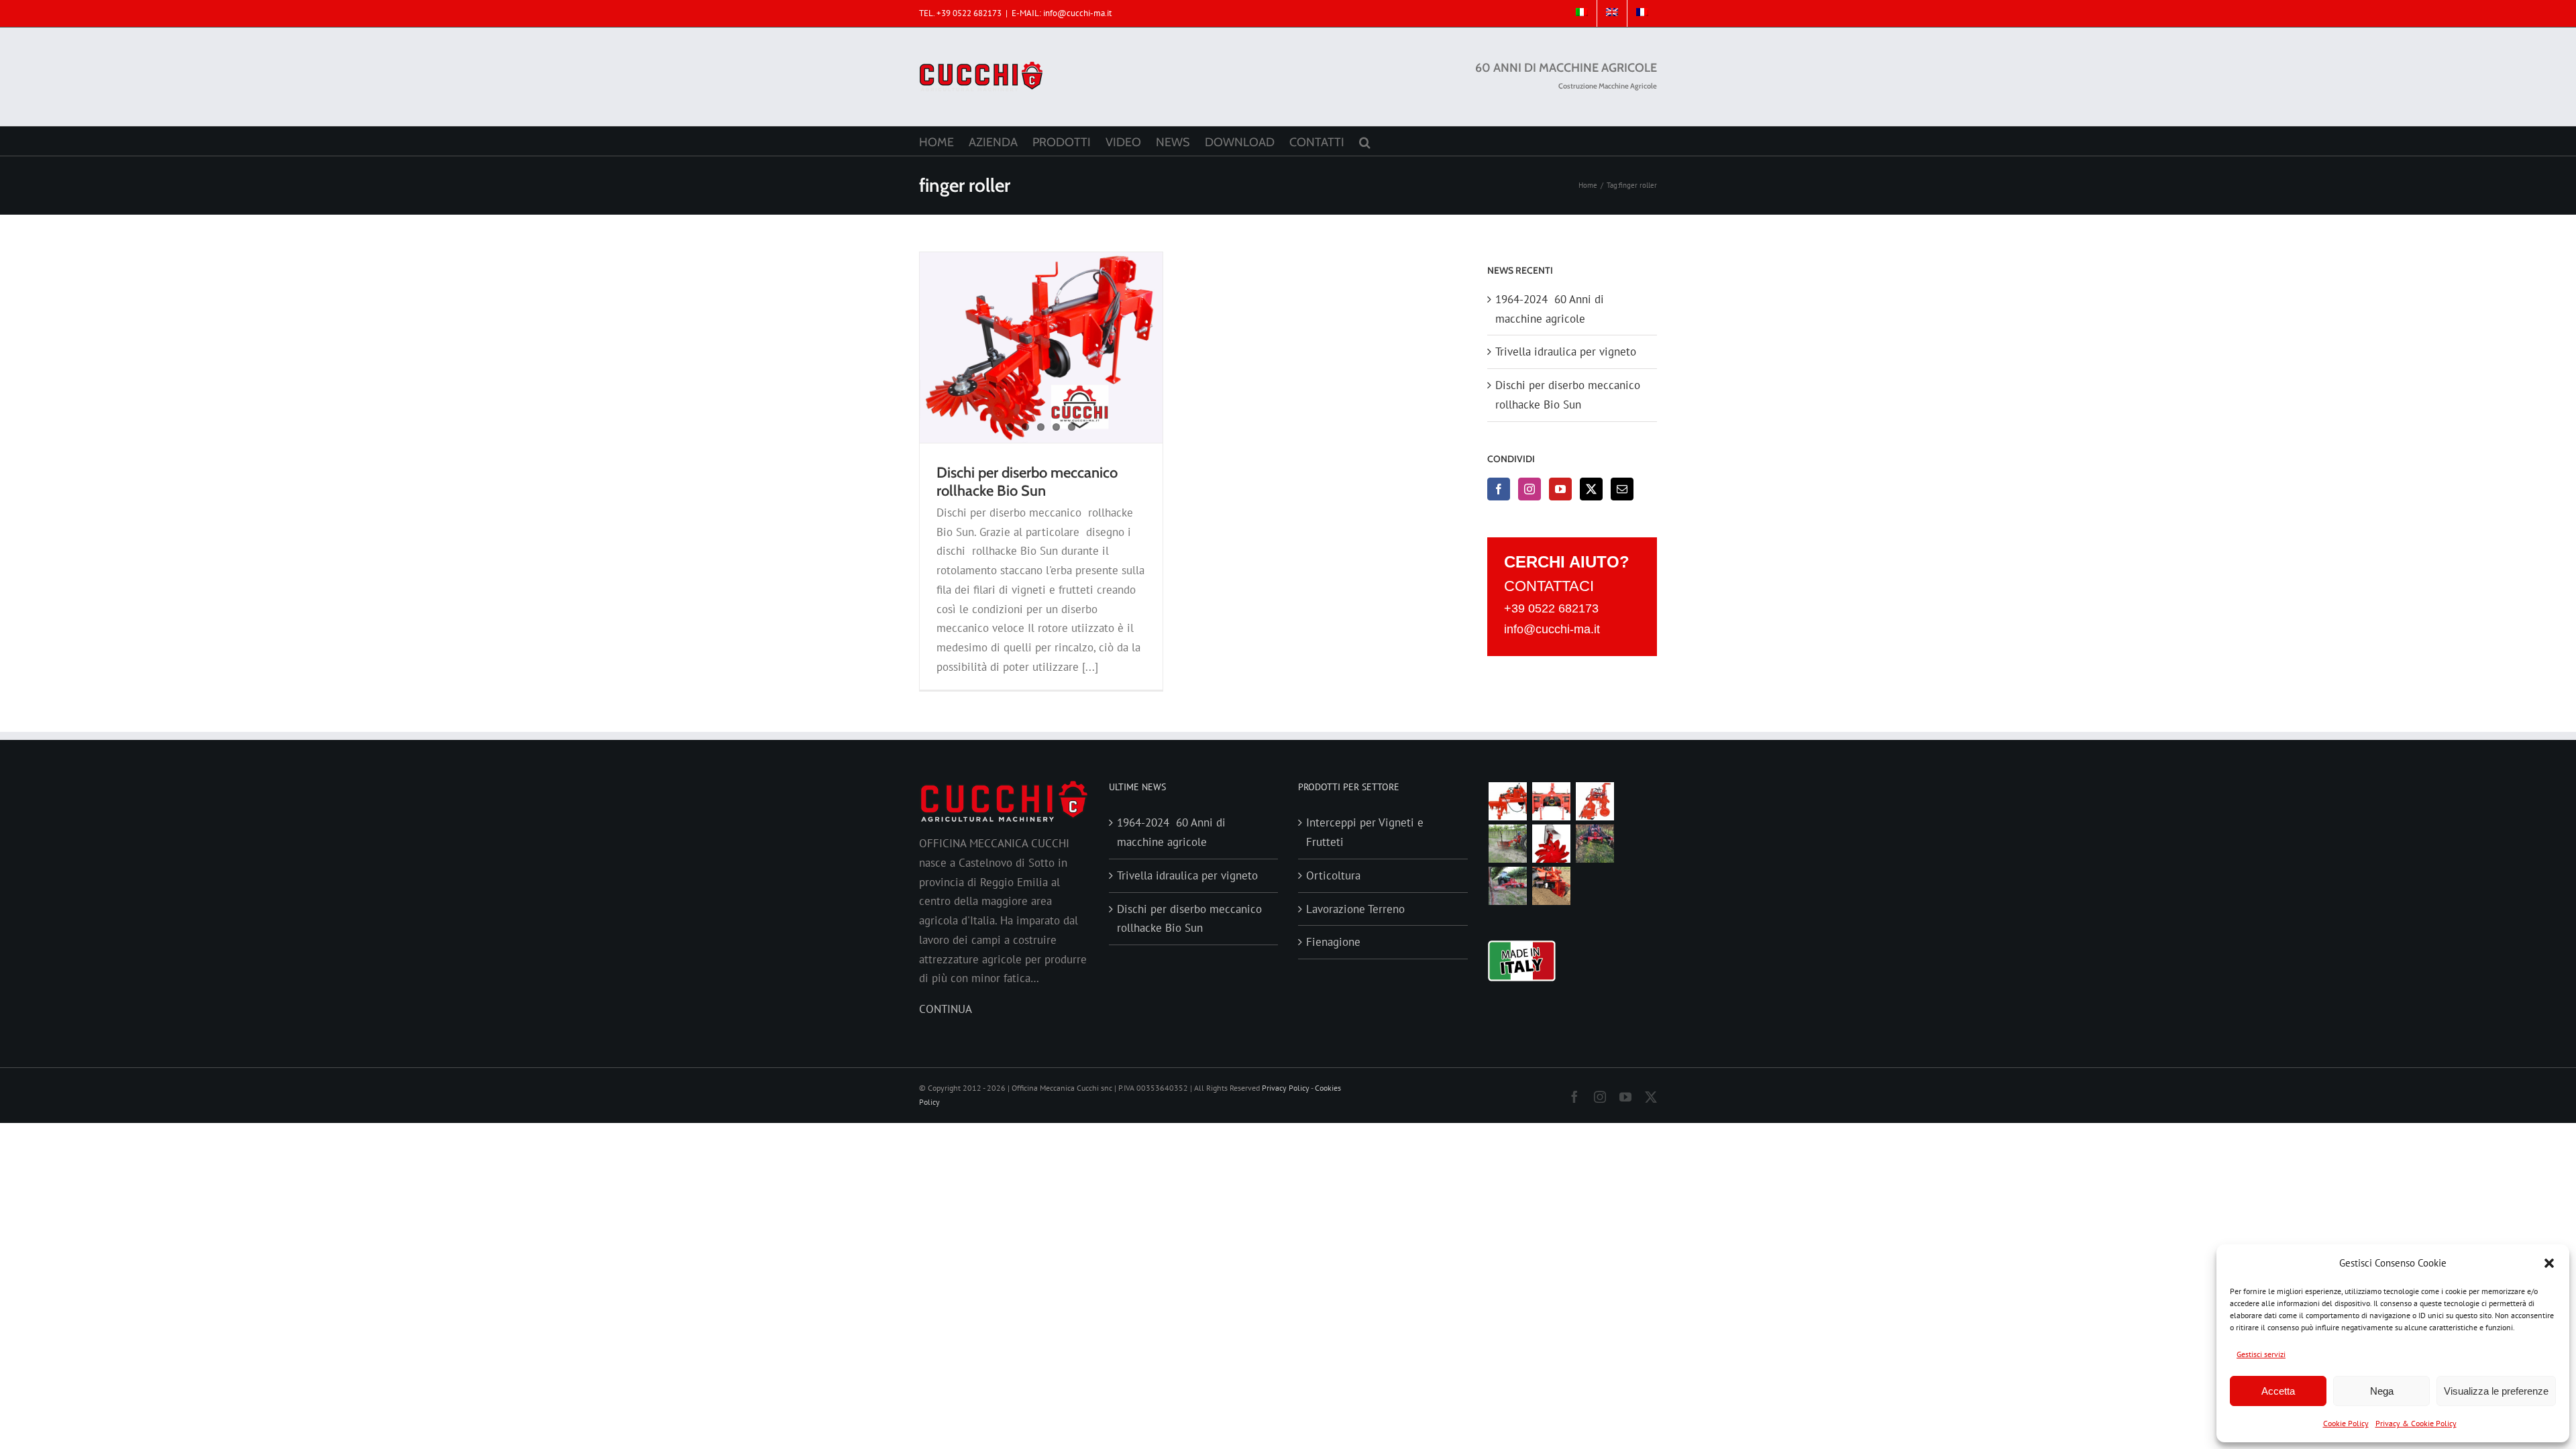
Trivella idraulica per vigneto (1566, 352)
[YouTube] (1560, 489)
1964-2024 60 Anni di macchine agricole (1171, 832)
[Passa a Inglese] (1612, 13)
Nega (2382, 1391)
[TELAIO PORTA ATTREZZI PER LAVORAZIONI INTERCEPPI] (1595, 844)
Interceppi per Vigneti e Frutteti (1365, 832)
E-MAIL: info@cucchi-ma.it (1062, 13)
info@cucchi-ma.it (1552, 629)
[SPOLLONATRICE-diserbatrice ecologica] (1508, 844)
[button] (2549, 1263)
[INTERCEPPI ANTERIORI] (1508, 886)
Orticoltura (1333, 875)
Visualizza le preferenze (2496, 1391)
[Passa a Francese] (1642, 13)
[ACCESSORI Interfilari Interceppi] (1552, 844)
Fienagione (1333, 942)
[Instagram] (1529, 489)
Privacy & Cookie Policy (2416, 1423)
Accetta (2278, 1391)
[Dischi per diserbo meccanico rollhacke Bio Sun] (1041, 347)
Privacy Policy (1286, 1088)
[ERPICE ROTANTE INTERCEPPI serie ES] (1508, 801)
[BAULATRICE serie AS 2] (1552, 801)
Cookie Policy (2346, 1423)
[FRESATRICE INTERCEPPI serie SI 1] (1595, 801)
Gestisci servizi (2261, 1354)
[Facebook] (1499, 489)
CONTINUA (946, 1009)
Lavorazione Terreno (1355, 909)
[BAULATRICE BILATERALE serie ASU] (1552, 886)
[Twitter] (1591, 489)
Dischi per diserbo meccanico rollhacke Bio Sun (1027, 482)
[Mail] (1622, 489)
